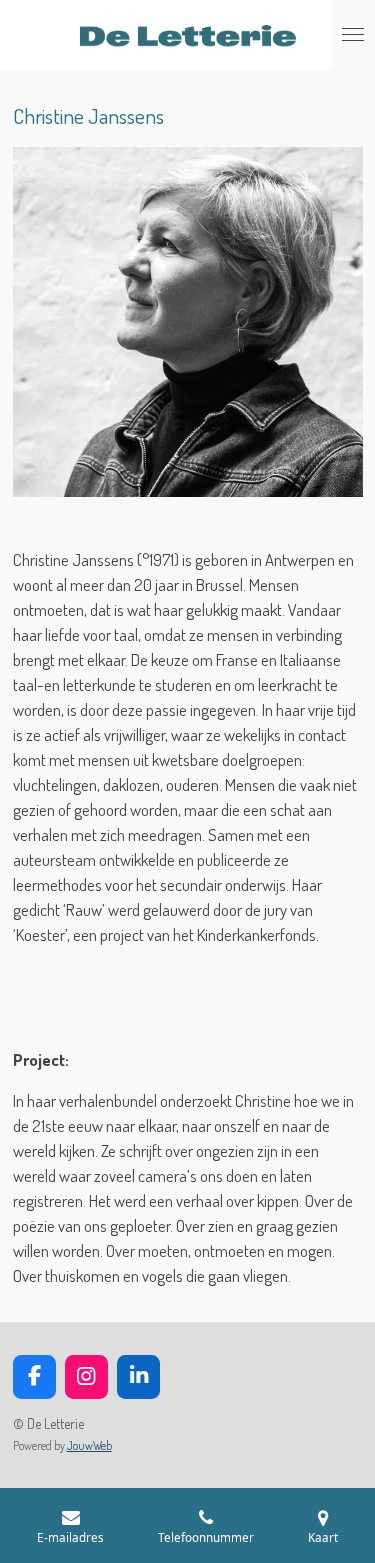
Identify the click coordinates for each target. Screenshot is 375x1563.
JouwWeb (89, 1445)
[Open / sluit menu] (353, 35)
